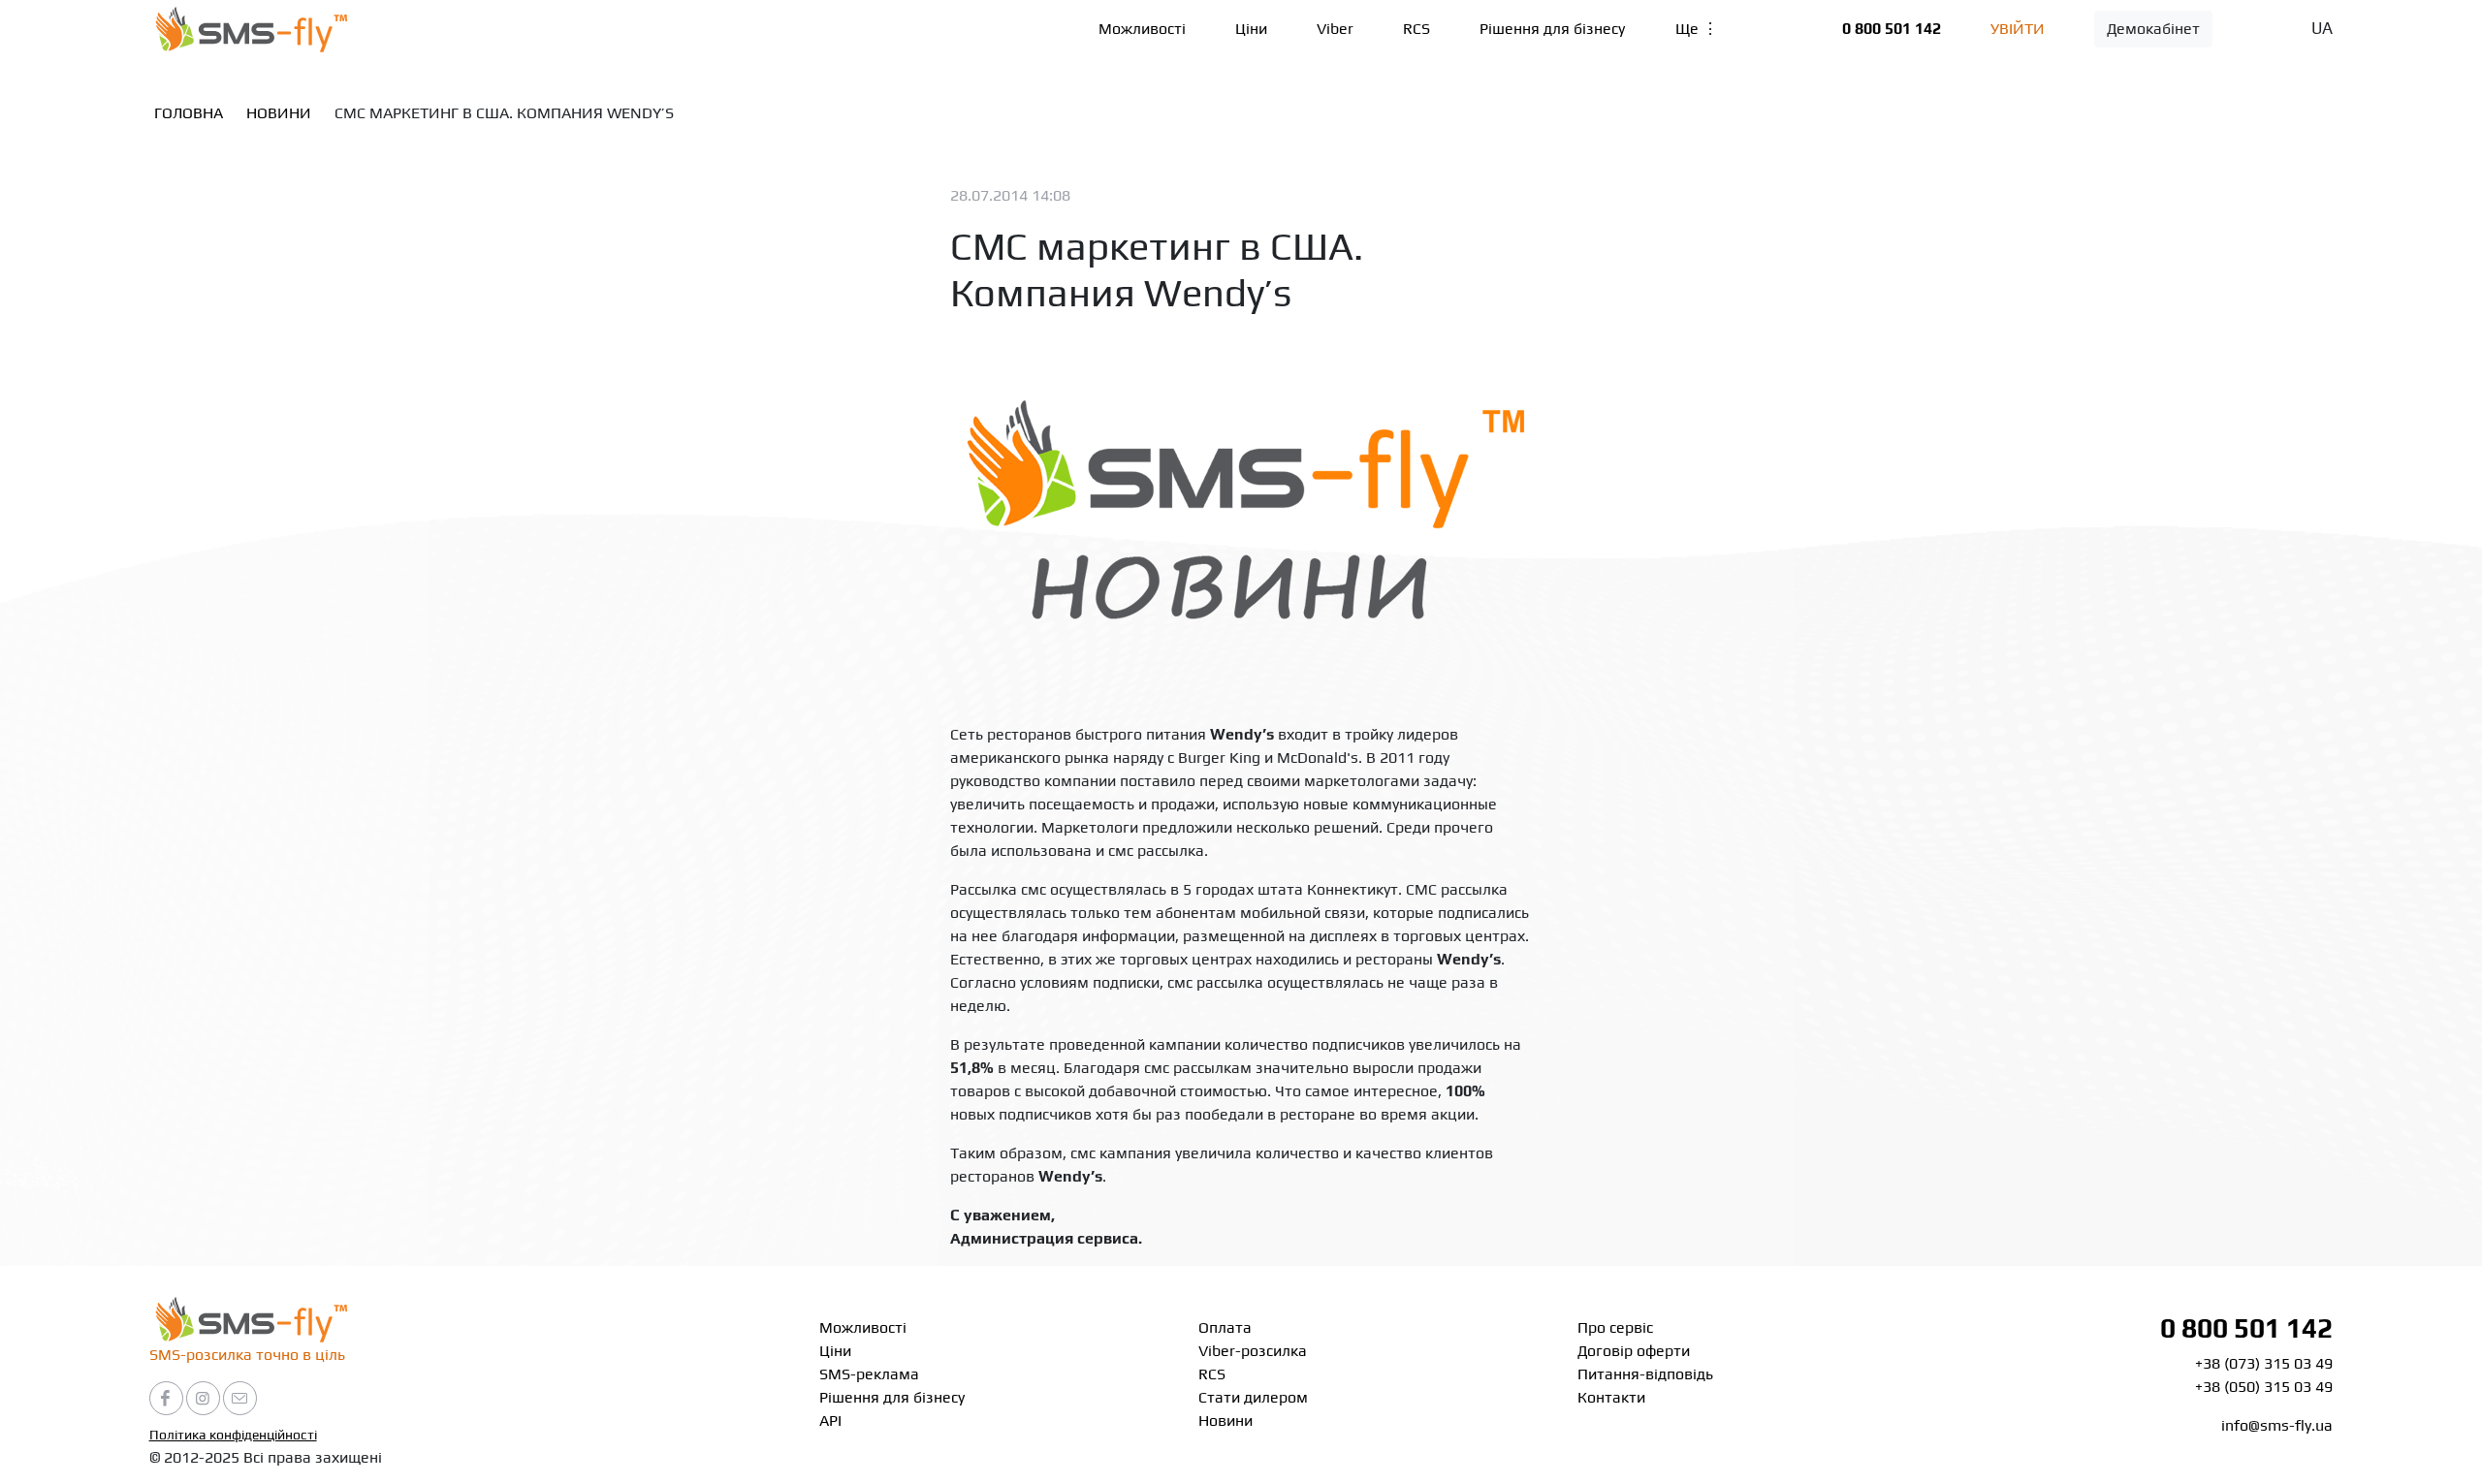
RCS (1416, 29)
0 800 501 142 (1892, 29)
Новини (279, 113)
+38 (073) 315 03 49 (2264, 1363)
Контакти (1611, 1397)
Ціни (1251, 29)
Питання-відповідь (1645, 1374)
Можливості (1142, 29)
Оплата (1225, 1327)
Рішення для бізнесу (1552, 29)
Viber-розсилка (1253, 1351)
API (830, 1421)
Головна (189, 113)
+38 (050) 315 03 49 (2264, 1387)
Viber (1335, 29)
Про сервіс (1615, 1327)
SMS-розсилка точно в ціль (247, 1355)
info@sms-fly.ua (2277, 1425)
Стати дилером (1253, 1397)
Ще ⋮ (1697, 29)
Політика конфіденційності (233, 1435)
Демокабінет (2153, 29)
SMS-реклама (869, 1374)
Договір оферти (1634, 1351)
